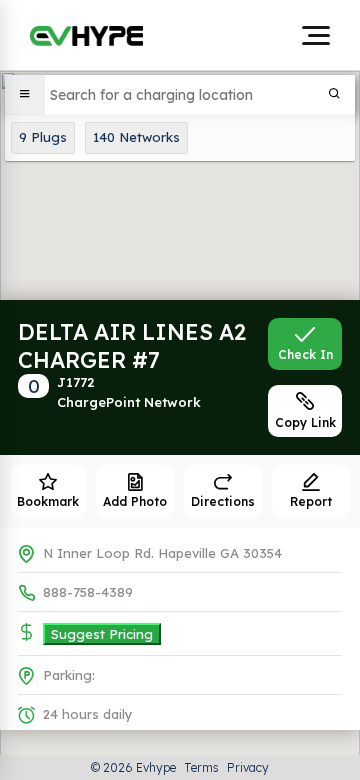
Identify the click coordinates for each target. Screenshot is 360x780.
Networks (136, 137)
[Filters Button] (25, 95)
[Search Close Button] (335, 95)
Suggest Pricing (102, 634)
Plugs (43, 137)
